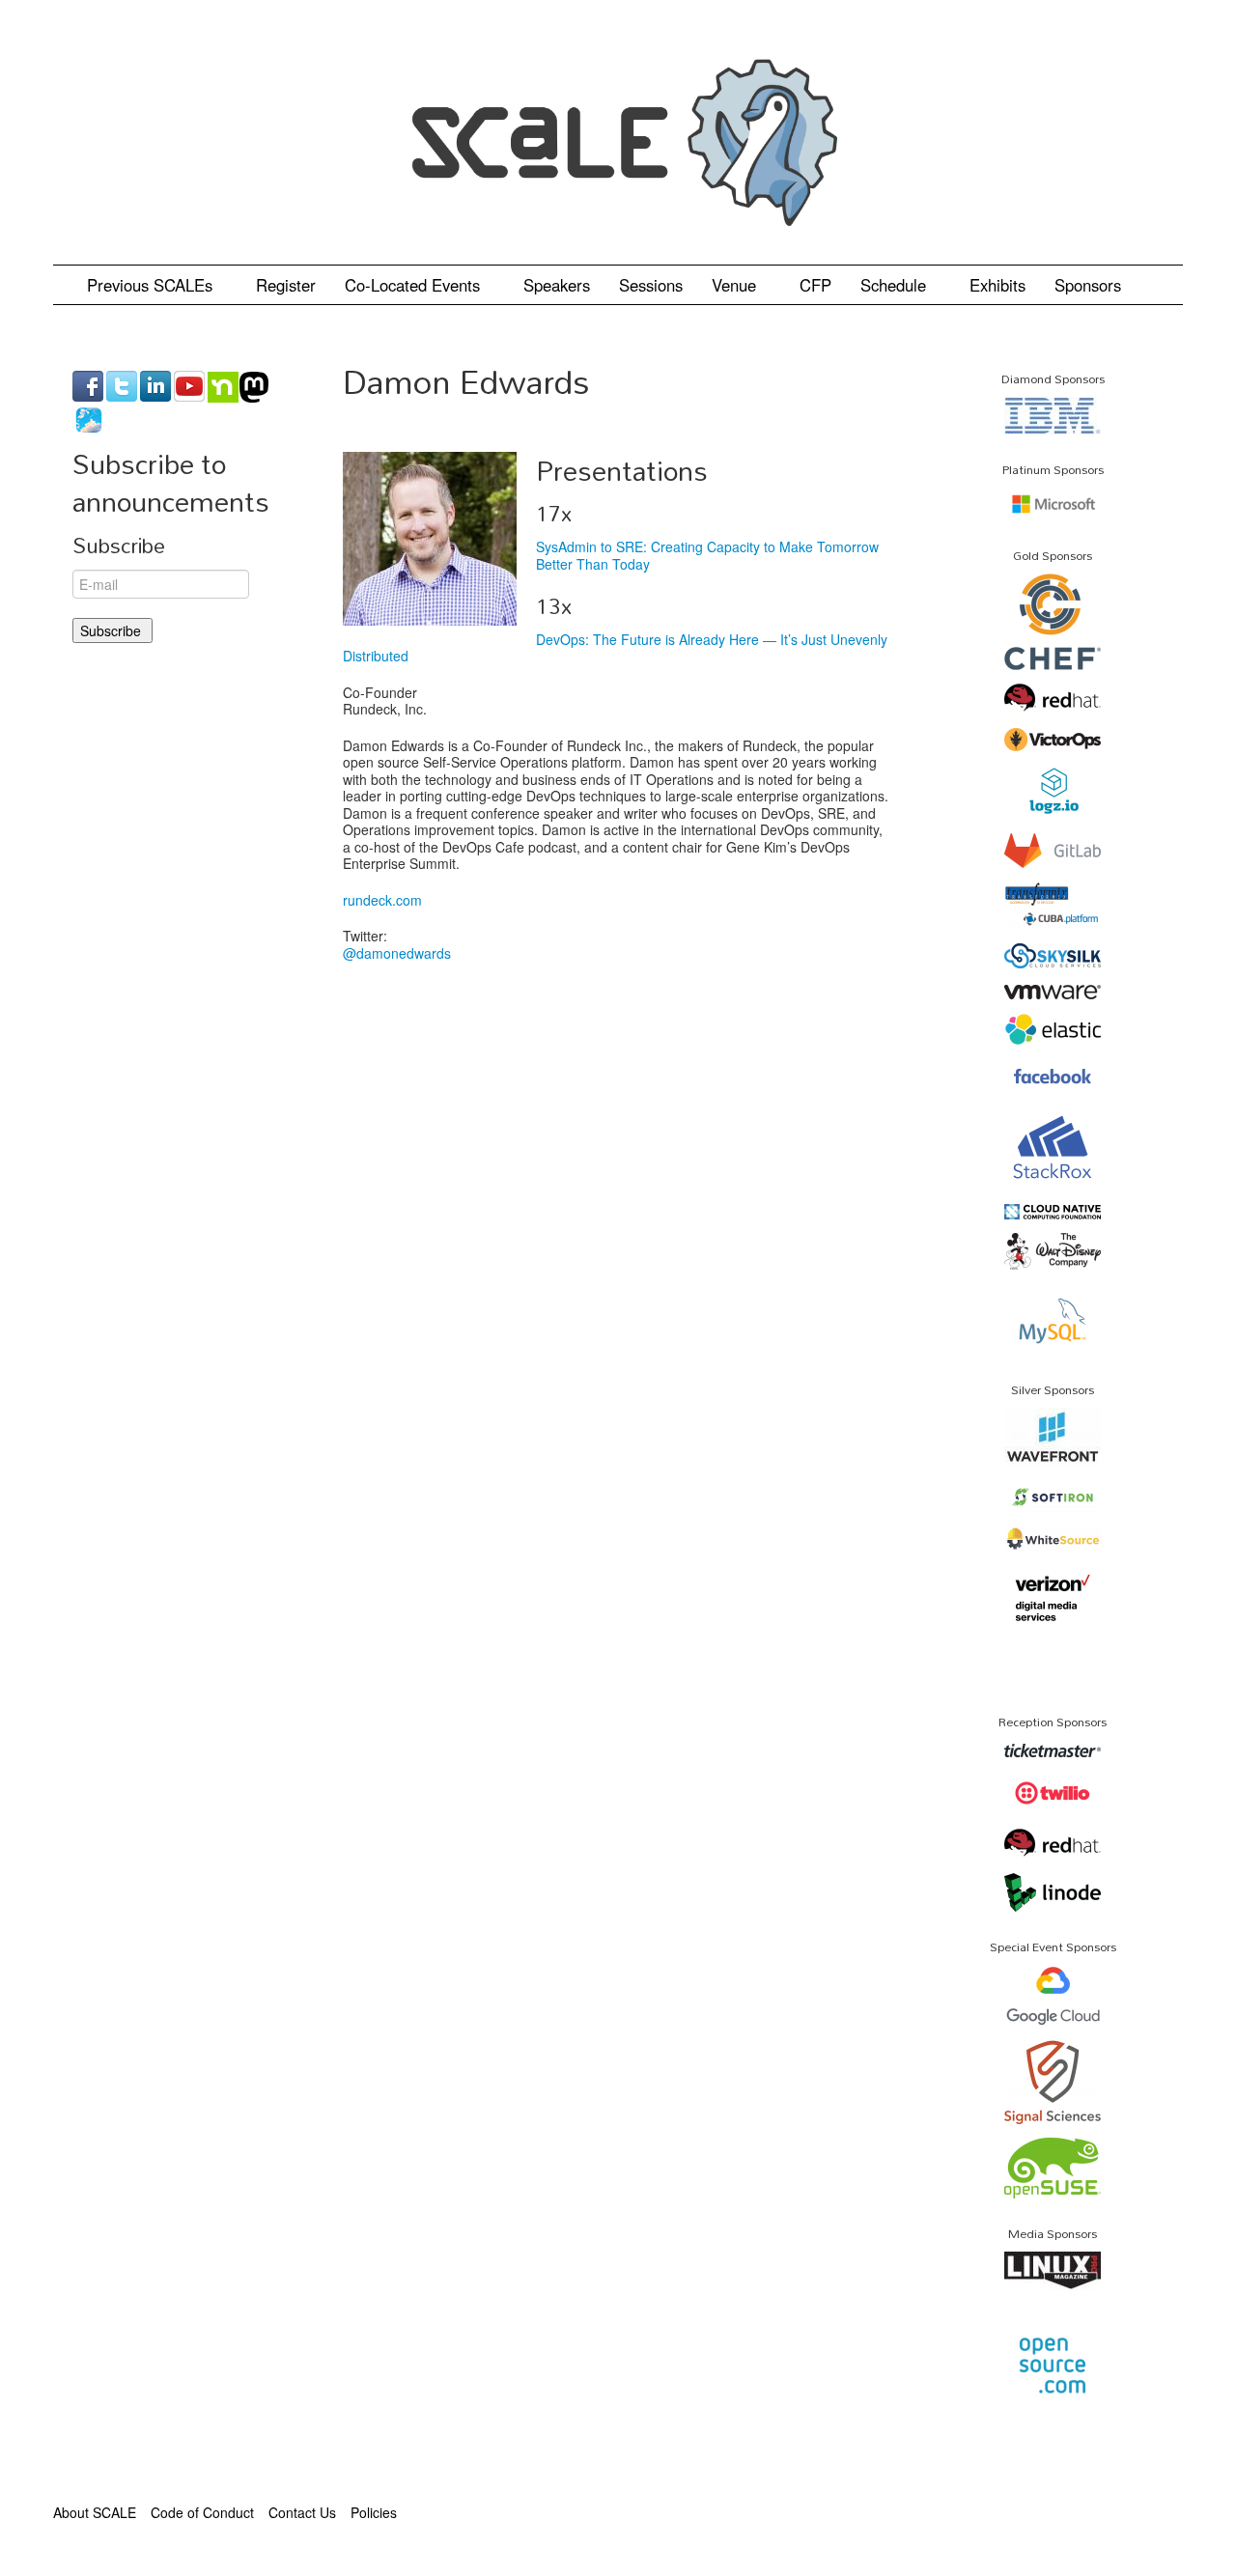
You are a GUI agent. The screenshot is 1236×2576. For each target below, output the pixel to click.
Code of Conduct (202, 2512)
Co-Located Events (415, 285)
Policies (374, 2512)
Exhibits (997, 285)
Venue (736, 285)
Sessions (651, 285)
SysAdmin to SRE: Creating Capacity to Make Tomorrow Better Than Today (707, 555)
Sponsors (1088, 285)
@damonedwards (397, 953)
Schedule (896, 285)
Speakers (557, 285)
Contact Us (302, 2512)
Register (286, 285)
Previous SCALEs (152, 285)
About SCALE (95, 2512)
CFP (815, 285)
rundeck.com (382, 900)
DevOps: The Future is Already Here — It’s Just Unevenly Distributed (615, 648)
